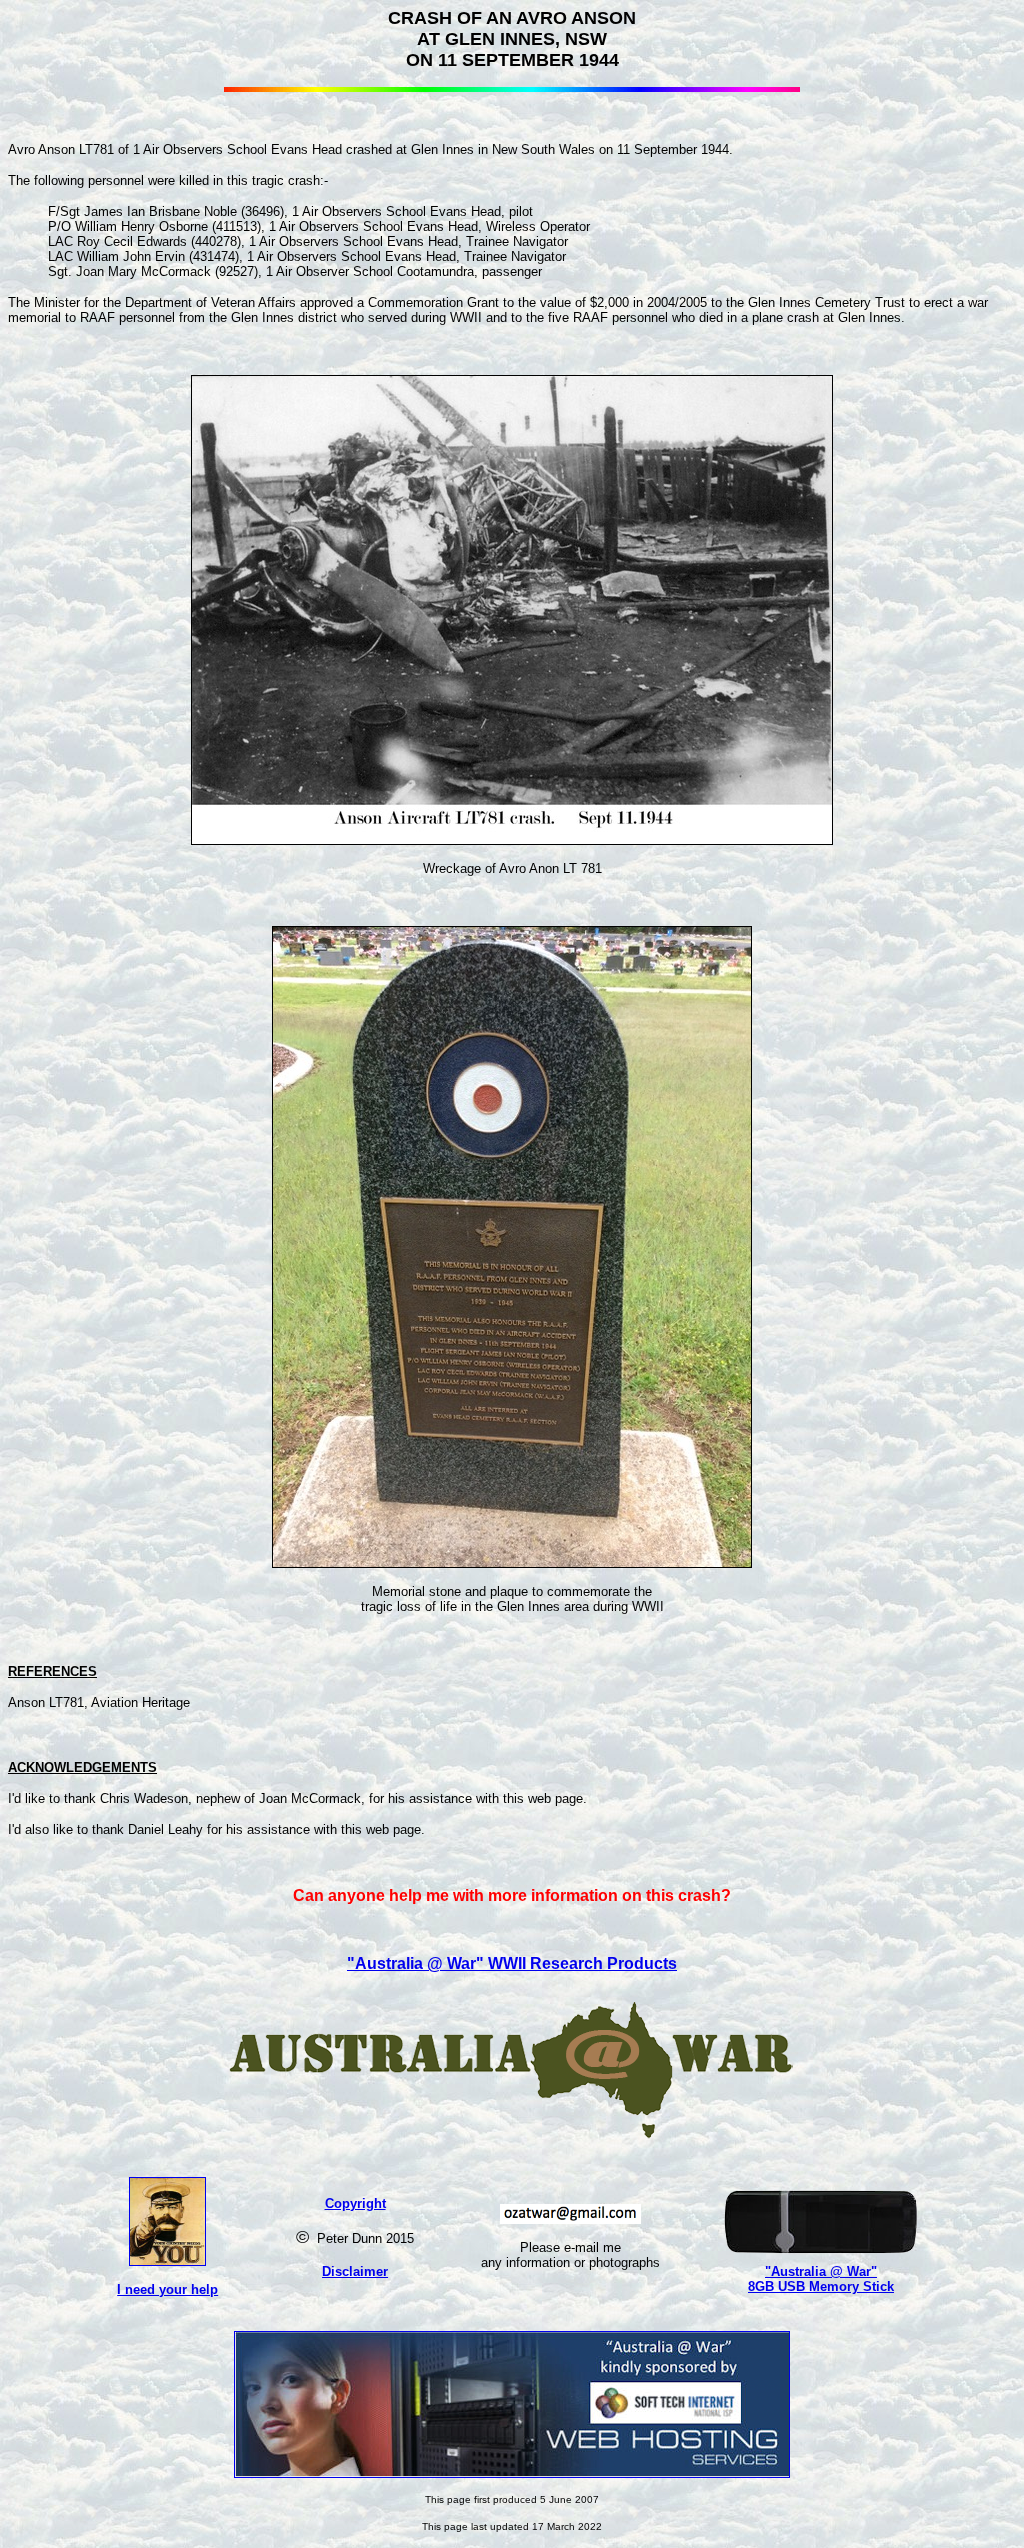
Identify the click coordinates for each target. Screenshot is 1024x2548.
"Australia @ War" (821, 2271)
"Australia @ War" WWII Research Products (512, 1963)
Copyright (355, 2203)
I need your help (167, 2289)
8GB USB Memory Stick (821, 2286)
